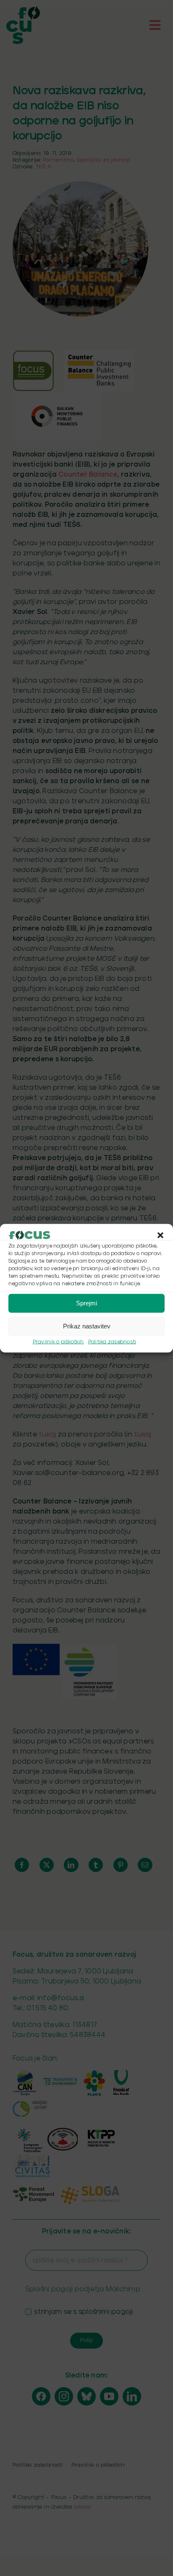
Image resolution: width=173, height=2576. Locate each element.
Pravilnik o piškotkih (58, 1342)
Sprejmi (86, 1303)
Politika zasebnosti (112, 1342)
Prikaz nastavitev (87, 1326)
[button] (160, 1235)
